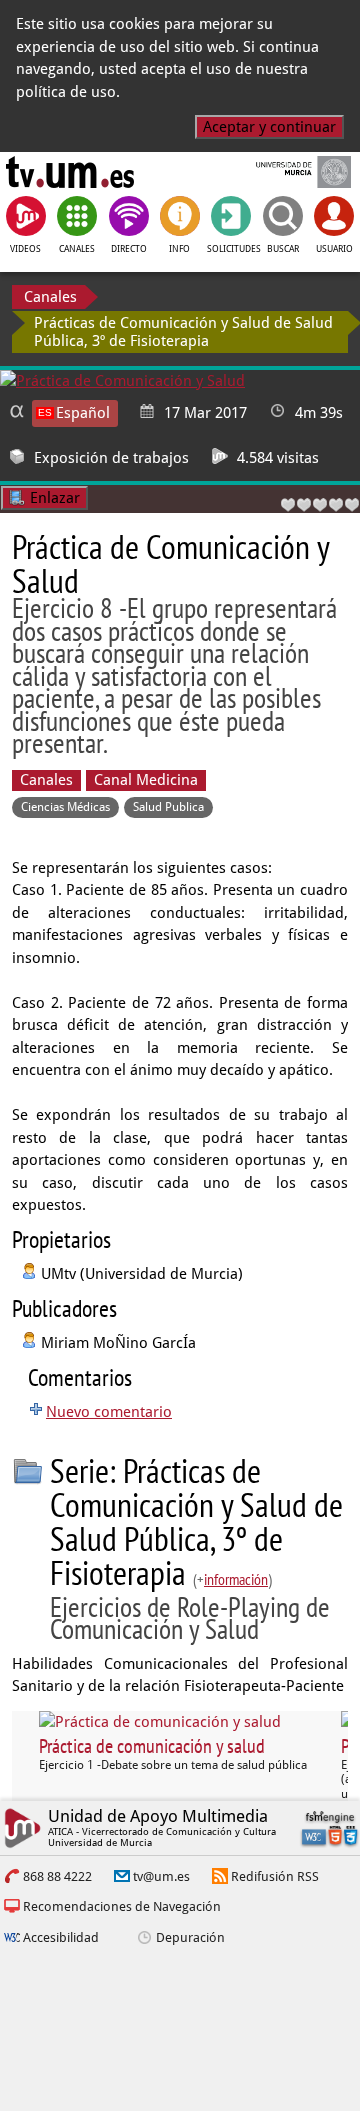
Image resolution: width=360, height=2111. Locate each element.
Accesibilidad (61, 1937)
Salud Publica (168, 807)
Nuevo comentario (109, 1412)
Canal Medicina (146, 780)
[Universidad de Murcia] (289, 172)
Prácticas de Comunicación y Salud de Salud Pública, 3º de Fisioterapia (183, 332)
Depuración (190, 1937)
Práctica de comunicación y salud (152, 1746)
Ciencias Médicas (65, 807)
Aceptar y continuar (269, 127)
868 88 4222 (57, 1876)
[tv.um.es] (70, 172)
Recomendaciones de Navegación (122, 1906)
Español (83, 413)
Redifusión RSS (275, 1876)
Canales (50, 297)
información (236, 1579)
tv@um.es (161, 1876)
